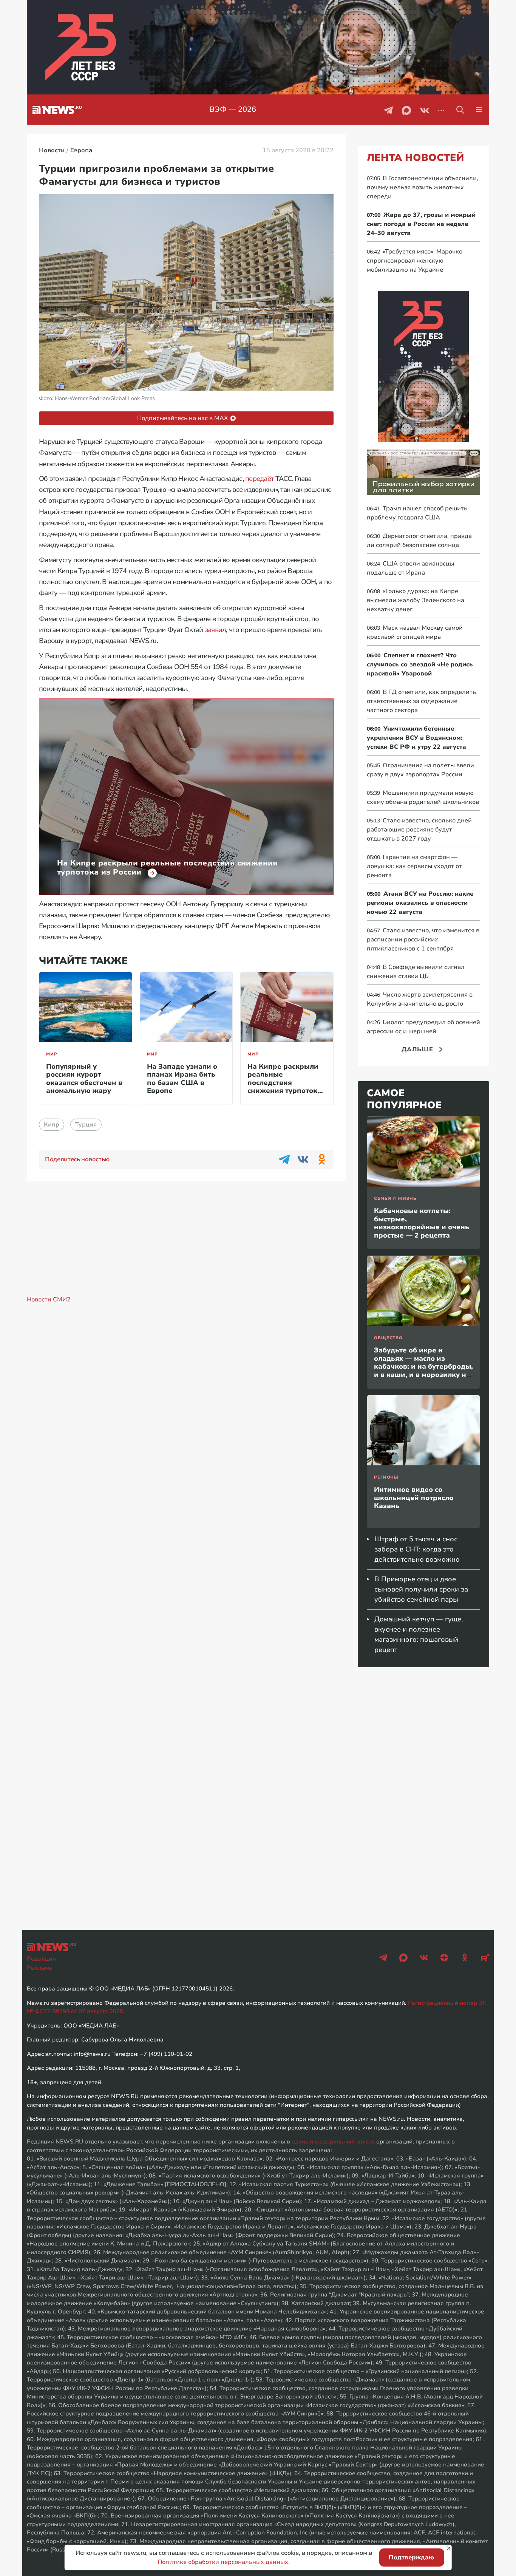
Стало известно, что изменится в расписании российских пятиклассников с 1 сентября (423, 940)
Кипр (52, 1125)
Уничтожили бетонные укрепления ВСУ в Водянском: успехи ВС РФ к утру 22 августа (416, 738)
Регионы (386, 1477)
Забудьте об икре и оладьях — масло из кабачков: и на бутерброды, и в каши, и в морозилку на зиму (423, 1366)
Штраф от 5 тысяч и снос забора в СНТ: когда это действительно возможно (417, 1549)
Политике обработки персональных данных (223, 2562)
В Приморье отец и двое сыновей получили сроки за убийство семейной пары (421, 1589)
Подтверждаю (411, 2557)
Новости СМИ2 (49, 1300)
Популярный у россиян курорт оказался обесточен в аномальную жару (84, 1079)
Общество (388, 1338)
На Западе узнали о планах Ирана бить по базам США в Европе (182, 1079)
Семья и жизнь (395, 1198)
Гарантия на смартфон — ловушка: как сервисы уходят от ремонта (414, 866)
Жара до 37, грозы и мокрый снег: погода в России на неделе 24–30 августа (421, 224)
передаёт (259, 479)
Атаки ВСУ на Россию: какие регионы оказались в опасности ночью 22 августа (420, 903)
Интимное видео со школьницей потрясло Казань (414, 1498)
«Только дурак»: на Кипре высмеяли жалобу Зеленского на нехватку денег (416, 600)
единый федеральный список (333, 2142)
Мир (52, 1054)
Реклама (40, 1968)
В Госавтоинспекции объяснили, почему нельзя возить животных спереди (423, 187)
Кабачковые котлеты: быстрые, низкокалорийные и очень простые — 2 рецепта (422, 1223)
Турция (86, 1125)
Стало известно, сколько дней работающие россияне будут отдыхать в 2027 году (419, 830)
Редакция (41, 1959)
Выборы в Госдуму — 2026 (233, 109)
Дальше (417, 1049)
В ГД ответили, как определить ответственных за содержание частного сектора (421, 701)
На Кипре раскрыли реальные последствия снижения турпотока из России (284, 1083)
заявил (216, 630)
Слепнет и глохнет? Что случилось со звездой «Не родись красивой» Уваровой (420, 664)
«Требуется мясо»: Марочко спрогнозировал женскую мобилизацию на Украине (415, 261)
